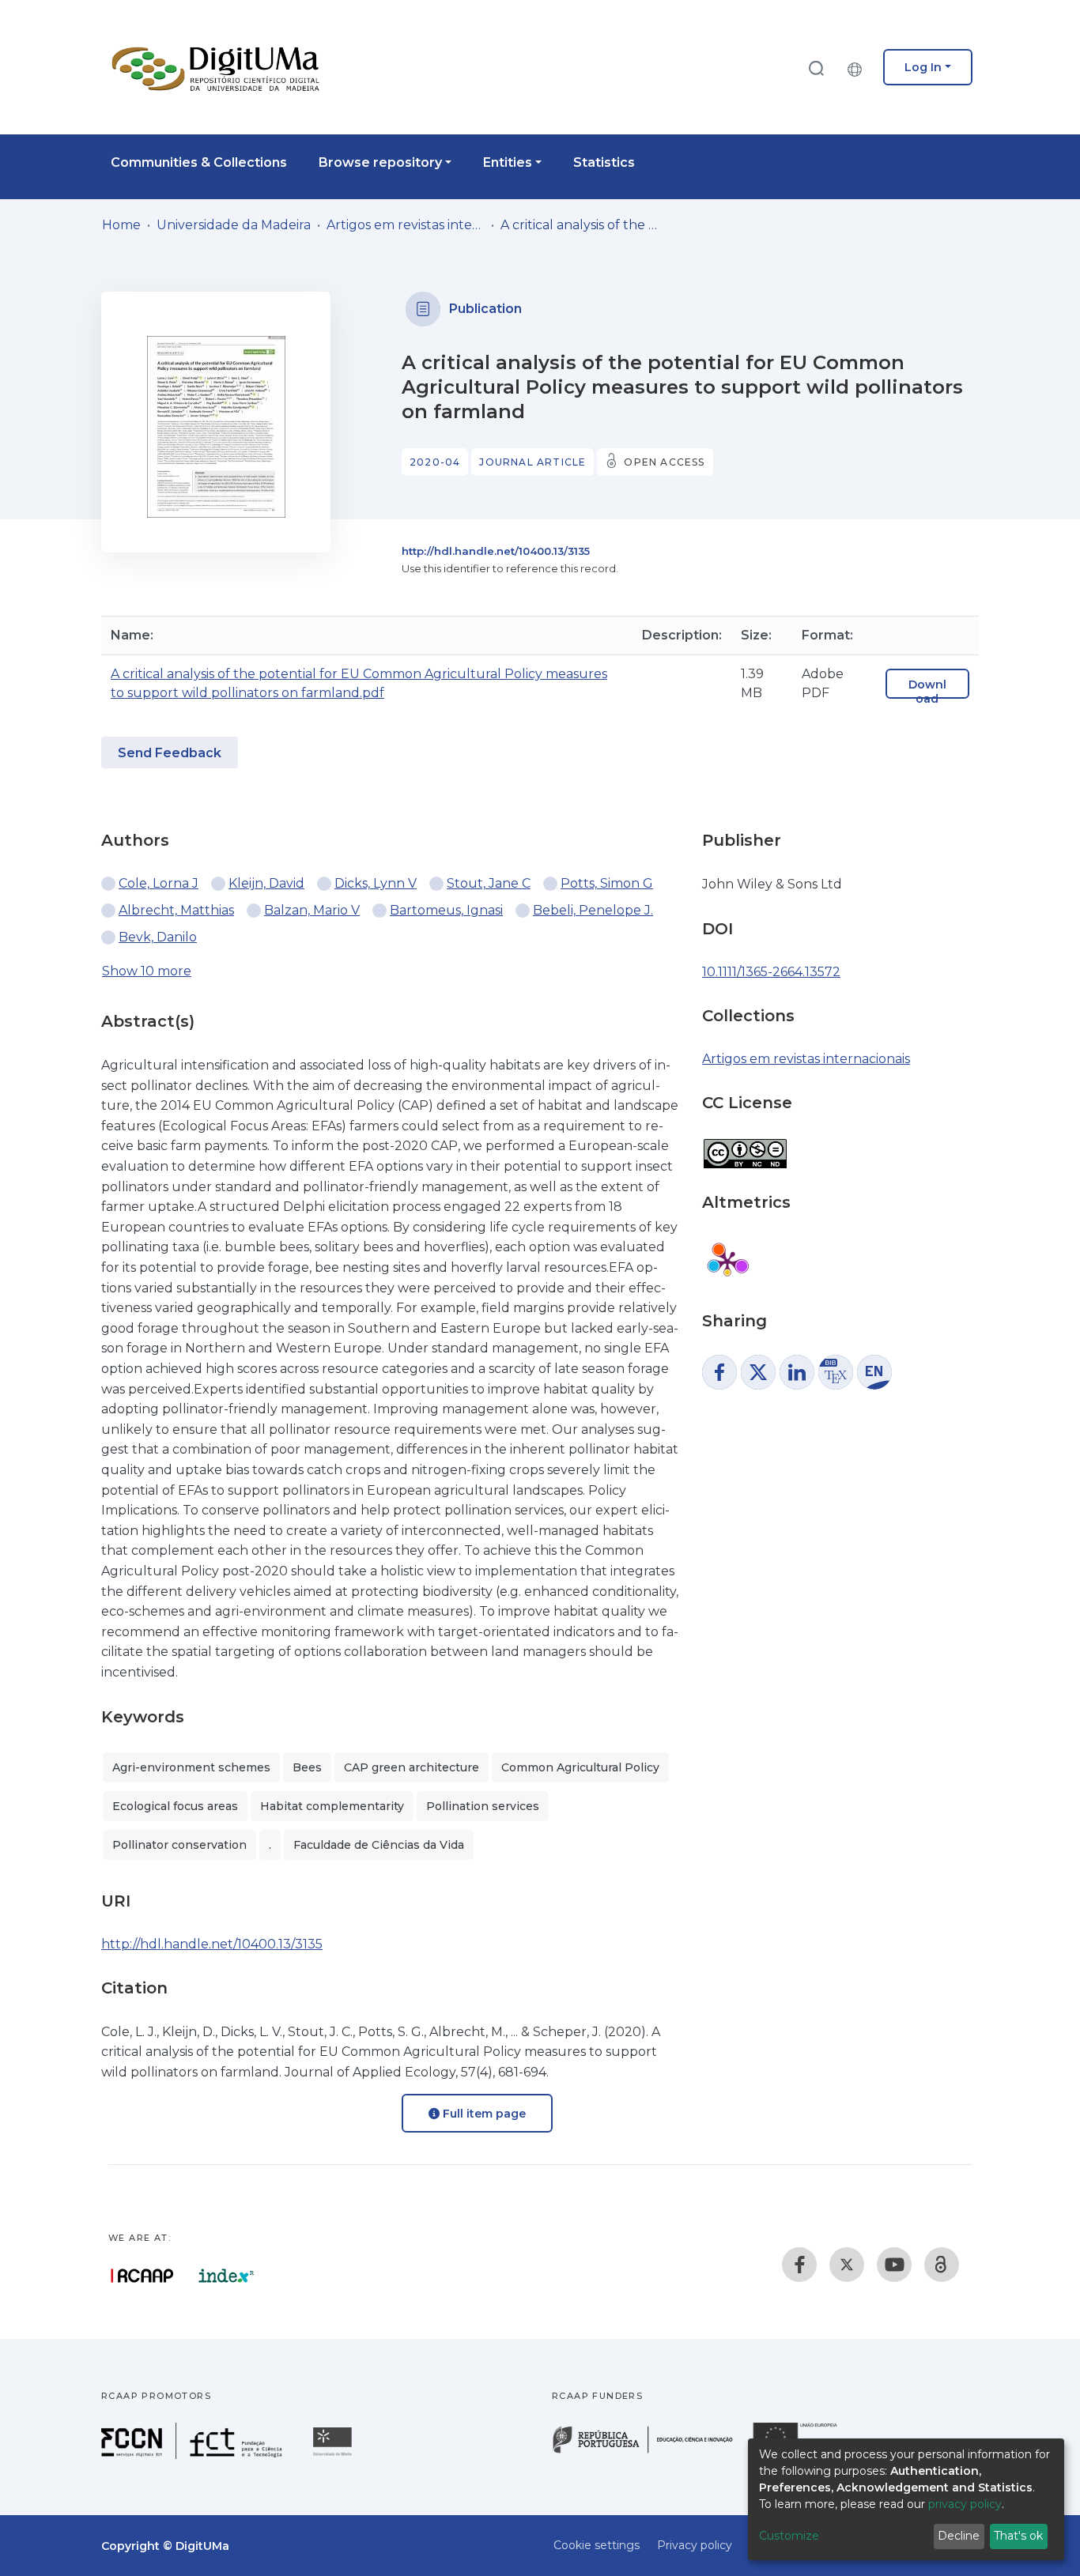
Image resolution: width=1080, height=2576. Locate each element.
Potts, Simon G (607, 883)
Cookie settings (597, 2545)
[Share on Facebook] (719, 1372)
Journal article (532, 462)
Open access (664, 462)
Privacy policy (695, 2545)
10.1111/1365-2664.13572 (771, 972)
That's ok (1018, 2536)
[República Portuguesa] (651, 2452)
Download (927, 692)
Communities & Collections (199, 162)
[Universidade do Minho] (334, 2455)
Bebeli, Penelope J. (593, 910)
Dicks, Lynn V (376, 883)
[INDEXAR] (227, 2276)
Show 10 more (147, 971)
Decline (959, 2536)
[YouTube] (894, 2265)
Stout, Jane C (489, 883)
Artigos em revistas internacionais (406, 225)
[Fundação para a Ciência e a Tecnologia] (194, 2455)
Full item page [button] (483, 2114)
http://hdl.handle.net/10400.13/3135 (496, 551)
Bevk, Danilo (158, 937)
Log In (923, 67)
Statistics (604, 162)
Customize (789, 2536)
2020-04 (435, 462)
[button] (859, 67)
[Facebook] (799, 2265)
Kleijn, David (266, 883)
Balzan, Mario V (312, 910)
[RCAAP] (942, 2265)
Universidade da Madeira (234, 225)
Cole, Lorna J (159, 883)
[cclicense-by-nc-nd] (744, 1146)
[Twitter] (847, 2265)
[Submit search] (816, 68)
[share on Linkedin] (797, 1372)
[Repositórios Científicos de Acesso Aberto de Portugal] (142, 2276)
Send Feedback (170, 753)
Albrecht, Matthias (176, 910)
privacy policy (965, 2504)
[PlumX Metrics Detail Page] (727, 1262)
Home (121, 225)
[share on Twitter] (758, 1372)
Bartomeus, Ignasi (446, 910)
